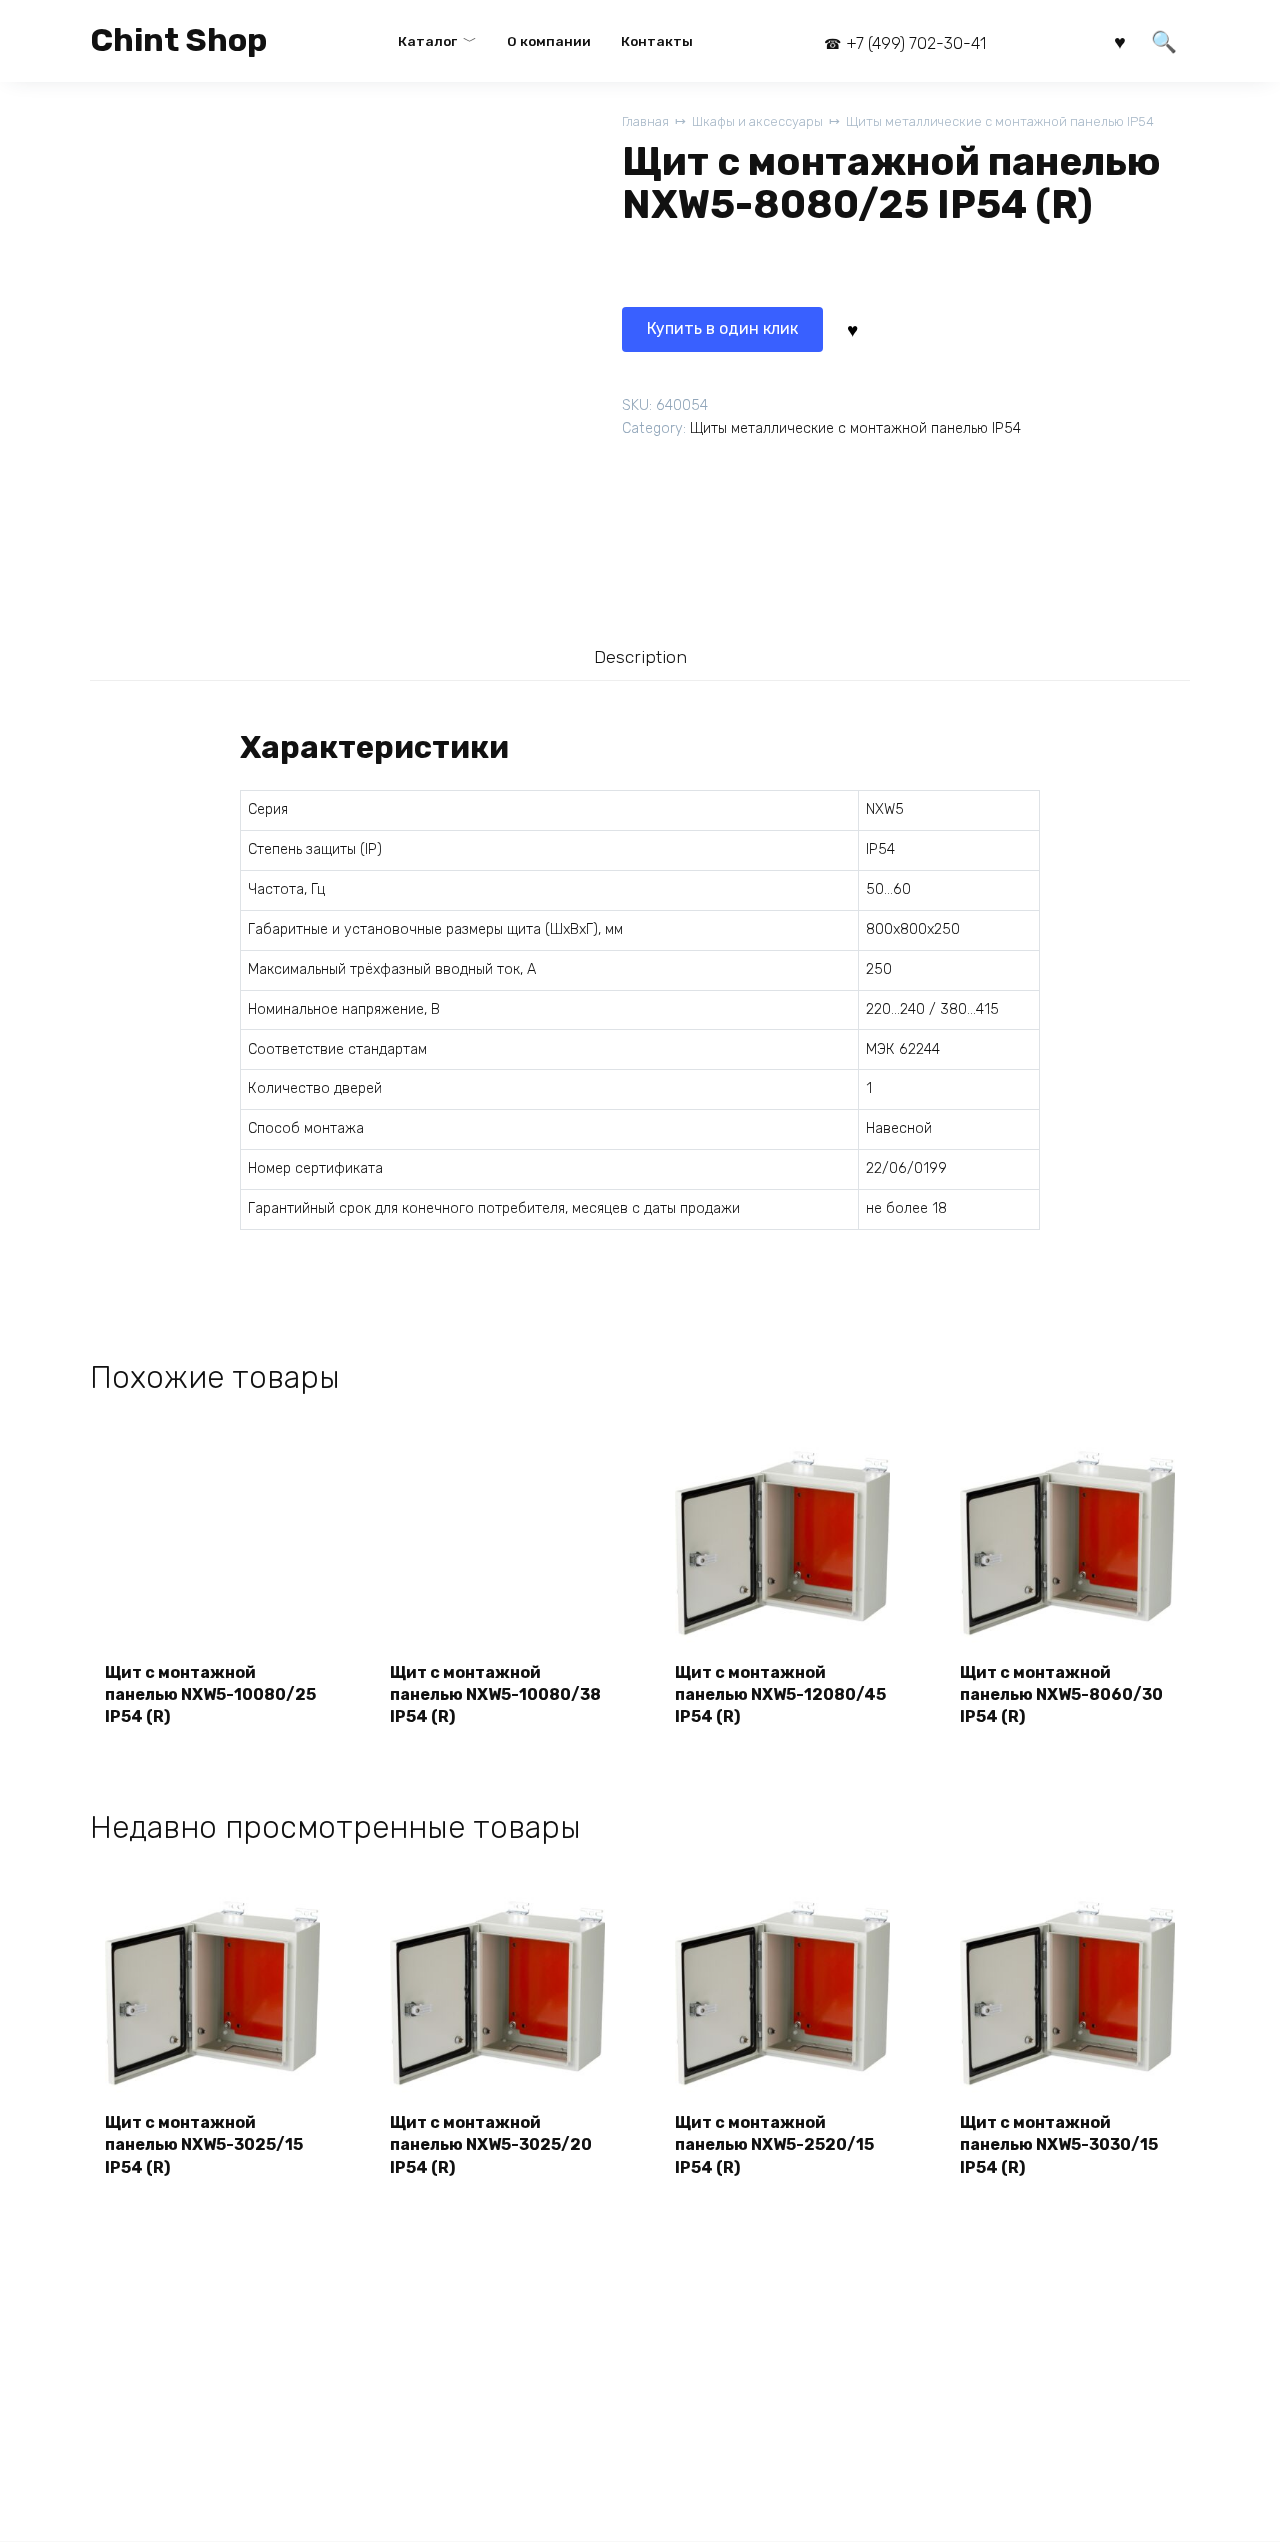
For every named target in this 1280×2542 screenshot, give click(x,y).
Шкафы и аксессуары (757, 121)
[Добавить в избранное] (852, 329)
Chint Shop (178, 40)
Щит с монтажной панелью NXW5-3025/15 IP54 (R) (204, 2145)
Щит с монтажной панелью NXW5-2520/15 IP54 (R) (774, 2145)
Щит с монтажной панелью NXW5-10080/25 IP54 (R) (210, 1695)
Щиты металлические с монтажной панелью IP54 (1000, 121)
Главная (645, 121)
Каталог (427, 41)
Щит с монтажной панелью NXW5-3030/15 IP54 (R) (1059, 2145)
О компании (549, 41)
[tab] (640, 657)
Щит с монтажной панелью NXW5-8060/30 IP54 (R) (1061, 1695)
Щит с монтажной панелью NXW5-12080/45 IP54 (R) (780, 1695)
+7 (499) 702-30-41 (916, 43)
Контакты (657, 41)
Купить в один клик (722, 328)
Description (640, 657)
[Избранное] (1120, 40)
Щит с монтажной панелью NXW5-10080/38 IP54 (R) (495, 1695)
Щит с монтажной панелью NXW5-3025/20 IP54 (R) (491, 2145)
